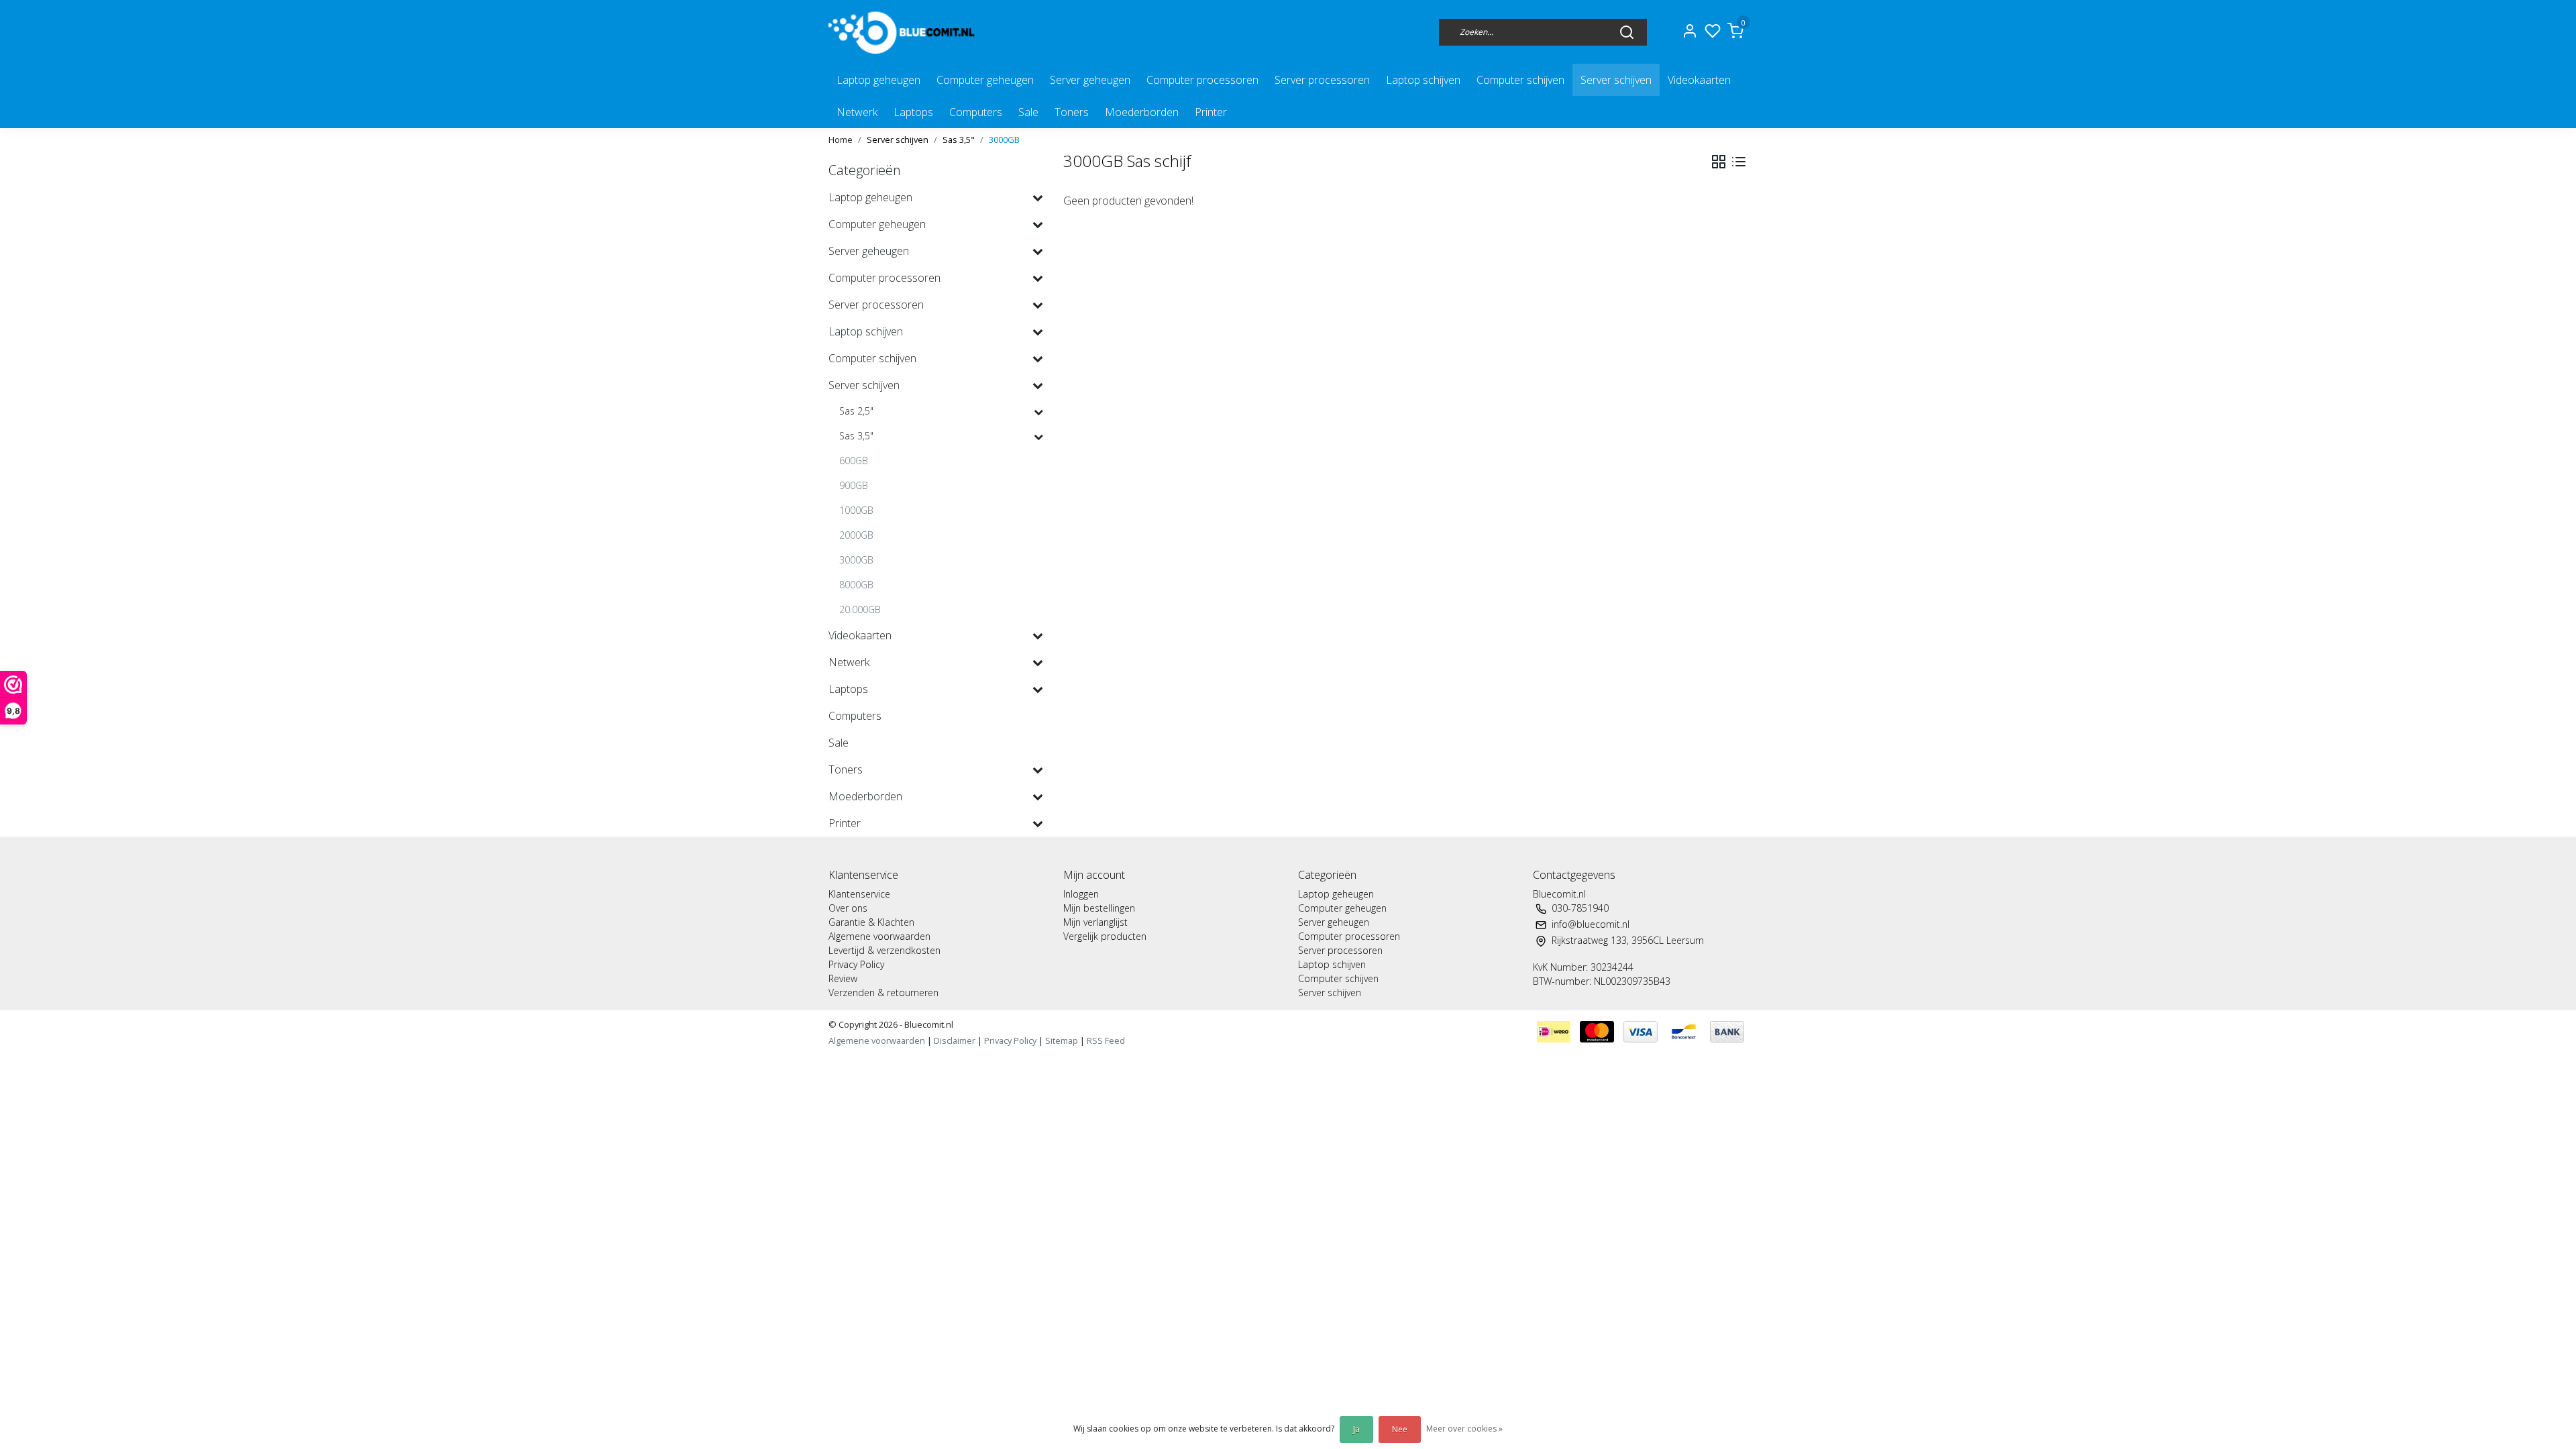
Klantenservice (859, 894)
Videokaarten (1699, 80)
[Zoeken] (1627, 32)
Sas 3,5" (959, 140)
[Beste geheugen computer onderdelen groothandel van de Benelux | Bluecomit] (904, 32)
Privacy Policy (856, 964)
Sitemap (1062, 1040)
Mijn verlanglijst (1095, 922)
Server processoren (1322, 80)
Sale (1028, 112)
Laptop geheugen (878, 80)
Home (841, 140)
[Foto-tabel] (1719, 162)
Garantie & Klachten (871, 922)
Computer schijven (1520, 80)
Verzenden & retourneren (883, 992)
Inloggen (1081, 894)
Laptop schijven (1423, 80)
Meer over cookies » (1464, 1429)
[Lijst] (1739, 162)
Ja (1356, 1429)
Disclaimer (955, 1040)
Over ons (848, 908)
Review (843, 978)
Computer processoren (1202, 80)
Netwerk (857, 112)
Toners (1072, 112)
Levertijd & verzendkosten (884, 950)
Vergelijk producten (1105, 936)
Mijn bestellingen (1099, 908)
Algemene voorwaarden (879, 936)
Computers (976, 112)
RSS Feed (1106, 1040)
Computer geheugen (985, 80)
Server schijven (1616, 80)
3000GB (1004, 140)
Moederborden (1142, 112)
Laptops (913, 112)
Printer (1211, 112)
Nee (1400, 1429)
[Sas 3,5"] (1038, 436)
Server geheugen (1090, 80)
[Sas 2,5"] (1038, 412)
